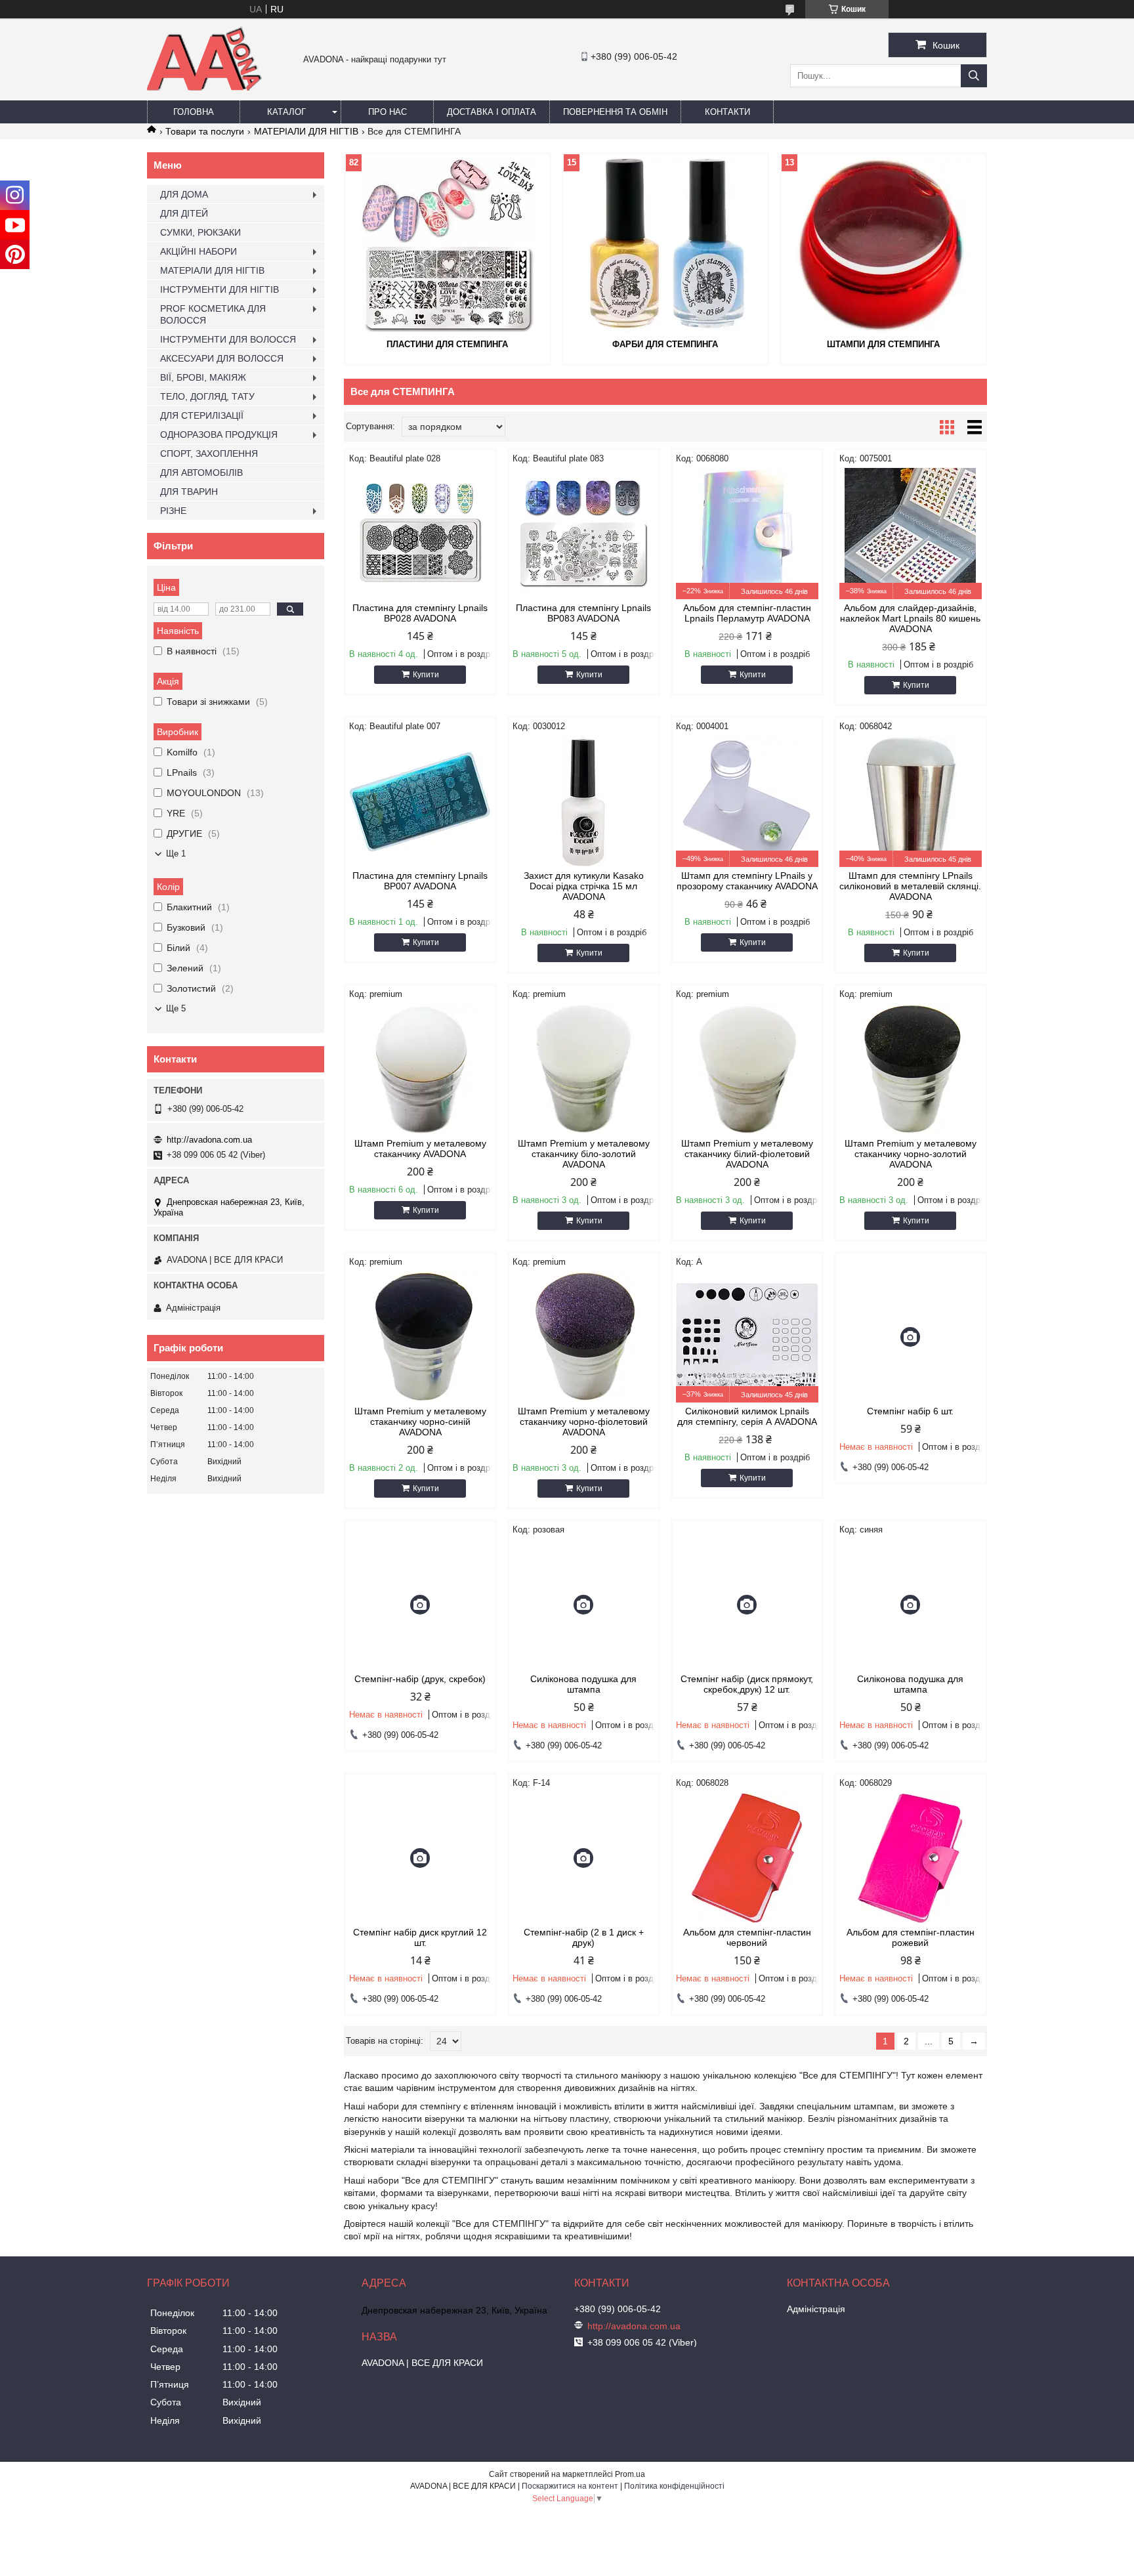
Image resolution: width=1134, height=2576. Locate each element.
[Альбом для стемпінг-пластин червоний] (747, 1858)
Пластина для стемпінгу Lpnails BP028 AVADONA (420, 613)
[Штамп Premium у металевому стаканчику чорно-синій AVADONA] (420, 1337)
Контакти (727, 112)
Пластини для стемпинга (447, 344)
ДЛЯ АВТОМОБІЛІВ (201, 473)
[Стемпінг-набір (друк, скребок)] (420, 1605)
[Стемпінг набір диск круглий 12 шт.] (420, 1858)
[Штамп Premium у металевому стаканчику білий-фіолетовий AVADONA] (747, 1069)
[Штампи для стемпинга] (883, 245)
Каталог (286, 112)
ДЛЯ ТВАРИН (189, 492)
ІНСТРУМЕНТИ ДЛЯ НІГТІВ (220, 289)
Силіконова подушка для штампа (583, 1684)
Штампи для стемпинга (883, 344)
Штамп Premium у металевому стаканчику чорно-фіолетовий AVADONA (584, 1422)
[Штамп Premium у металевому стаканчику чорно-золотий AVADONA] (911, 1069)
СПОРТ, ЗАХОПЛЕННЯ (209, 454)
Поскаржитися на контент (570, 2486)
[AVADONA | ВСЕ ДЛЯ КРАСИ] (204, 88)
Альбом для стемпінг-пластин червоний (747, 1937)
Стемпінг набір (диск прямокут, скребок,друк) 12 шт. (747, 1684)
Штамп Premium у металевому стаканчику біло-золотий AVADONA (584, 1154)
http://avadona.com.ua (209, 1140)
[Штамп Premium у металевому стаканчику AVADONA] (420, 1069)
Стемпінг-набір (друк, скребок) (420, 1679)
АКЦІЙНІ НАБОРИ (199, 251)
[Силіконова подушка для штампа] (584, 1605)
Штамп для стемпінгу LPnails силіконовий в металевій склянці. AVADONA (910, 886)
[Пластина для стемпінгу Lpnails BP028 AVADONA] (420, 534)
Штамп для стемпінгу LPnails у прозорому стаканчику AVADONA (747, 881)
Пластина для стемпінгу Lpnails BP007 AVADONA (420, 881)
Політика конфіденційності (674, 2486)
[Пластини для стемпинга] (448, 245)
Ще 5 (176, 1008)
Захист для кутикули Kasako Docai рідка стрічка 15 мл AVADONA (584, 886)
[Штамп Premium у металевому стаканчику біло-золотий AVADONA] (584, 1069)
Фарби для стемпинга (665, 344)
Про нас (388, 112)
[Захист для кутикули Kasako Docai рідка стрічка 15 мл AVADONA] (584, 801)
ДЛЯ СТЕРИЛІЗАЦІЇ (202, 415)
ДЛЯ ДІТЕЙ (184, 213)
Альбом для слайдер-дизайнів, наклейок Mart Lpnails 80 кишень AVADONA (910, 618)
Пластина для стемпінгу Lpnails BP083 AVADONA (583, 613)
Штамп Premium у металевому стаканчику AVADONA (420, 1149)
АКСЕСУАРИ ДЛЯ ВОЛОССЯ (222, 358)
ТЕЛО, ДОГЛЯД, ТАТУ (207, 396)
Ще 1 (176, 854)
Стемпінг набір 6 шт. (910, 1411)
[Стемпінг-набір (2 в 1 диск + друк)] (584, 1858)
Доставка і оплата (492, 112)
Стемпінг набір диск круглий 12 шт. (420, 1937)
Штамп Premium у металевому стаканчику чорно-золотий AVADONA (911, 1154)
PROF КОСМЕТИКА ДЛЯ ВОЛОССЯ (213, 314)
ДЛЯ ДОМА (184, 194)
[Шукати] (974, 76)
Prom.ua (630, 2474)
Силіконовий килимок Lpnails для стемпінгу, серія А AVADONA (747, 1416)
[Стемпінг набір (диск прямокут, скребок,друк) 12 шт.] (747, 1605)
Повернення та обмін (615, 112)
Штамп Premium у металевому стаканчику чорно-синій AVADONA (420, 1422)
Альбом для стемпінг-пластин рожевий (911, 1937)
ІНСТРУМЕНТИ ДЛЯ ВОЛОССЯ (228, 339)
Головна (194, 112)
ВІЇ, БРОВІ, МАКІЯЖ (203, 377)
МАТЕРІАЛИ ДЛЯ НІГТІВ (306, 131)
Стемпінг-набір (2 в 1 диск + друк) (584, 1937)
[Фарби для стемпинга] (665, 245)
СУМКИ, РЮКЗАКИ (200, 232)
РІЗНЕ (173, 511)
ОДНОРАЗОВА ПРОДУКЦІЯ (219, 434)
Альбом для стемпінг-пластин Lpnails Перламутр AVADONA (747, 613)
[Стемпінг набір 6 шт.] (911, 1337)
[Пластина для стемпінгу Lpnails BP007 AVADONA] (420, 801)
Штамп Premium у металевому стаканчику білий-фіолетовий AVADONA (747, 1154)
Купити (426, 675)
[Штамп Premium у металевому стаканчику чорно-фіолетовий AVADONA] (584, 1337)
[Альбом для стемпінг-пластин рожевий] (911, 1858)
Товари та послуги (205, 131)
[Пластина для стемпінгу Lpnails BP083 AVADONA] (584, 534)
